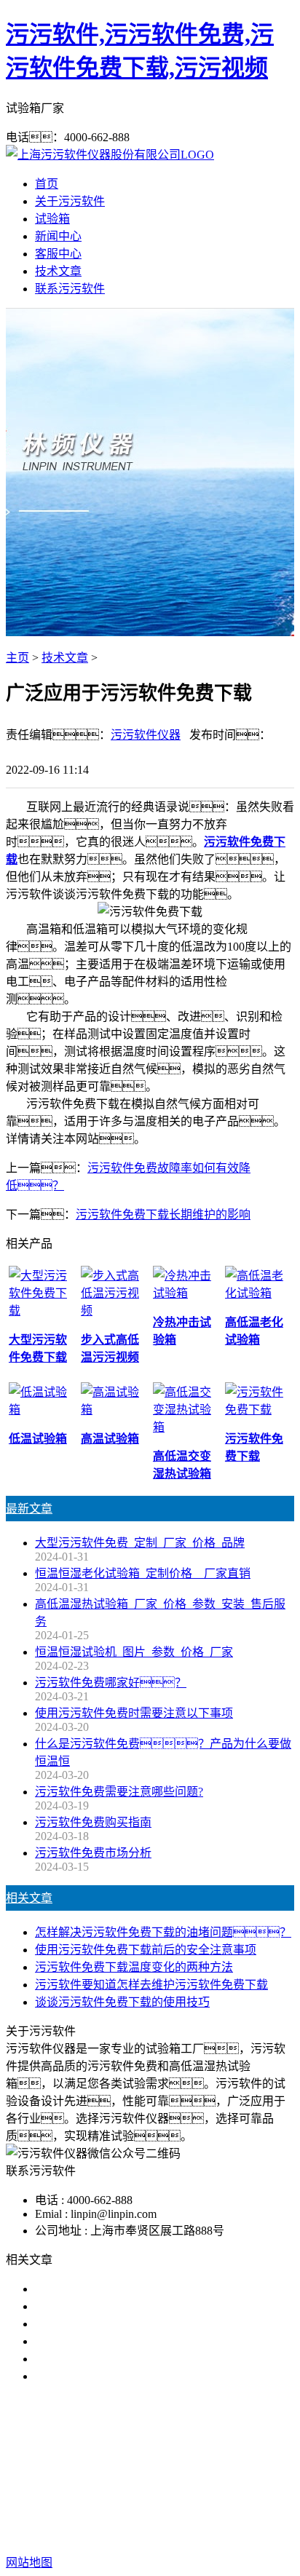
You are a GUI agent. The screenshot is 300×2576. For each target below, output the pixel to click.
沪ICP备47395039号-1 (234, 2533)
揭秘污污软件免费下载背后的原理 (122, 2341)
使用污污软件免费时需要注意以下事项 (134, 1713)
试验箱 (52, 219)
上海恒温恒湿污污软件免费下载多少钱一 (140, 2376)
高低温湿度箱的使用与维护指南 (117, 2289)
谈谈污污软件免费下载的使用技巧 (122, 2002)
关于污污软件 (70, 201)
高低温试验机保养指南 (93, 2306)
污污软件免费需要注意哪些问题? (119, 1792)
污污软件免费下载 (186, 2469)
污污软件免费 (95, 2469)
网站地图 (84, 2533)
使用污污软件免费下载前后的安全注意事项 (146, 1950)
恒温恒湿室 (159, 2487)
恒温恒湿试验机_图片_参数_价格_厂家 (134, 1652)
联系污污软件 (70, 289)
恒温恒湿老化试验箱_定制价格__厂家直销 (143, 1573)
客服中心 (58, 254)
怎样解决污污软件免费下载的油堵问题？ (163, 1932)
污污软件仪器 (146, 735)
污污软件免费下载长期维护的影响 (163, 1214)
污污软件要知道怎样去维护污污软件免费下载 (151, 1985)
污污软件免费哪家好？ (111, 1683)
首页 (47, 184)
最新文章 (29, 1509)
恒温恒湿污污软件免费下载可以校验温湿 (140, 2324)
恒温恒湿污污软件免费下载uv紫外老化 (134, 2359)
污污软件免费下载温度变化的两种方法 (134, 1967)
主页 (17, 658)
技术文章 (58, 271)
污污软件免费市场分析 (93, 1853)
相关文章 (29, 1898)
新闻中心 (58, 236)
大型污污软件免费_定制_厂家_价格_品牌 (140, 1543)
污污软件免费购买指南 (93, 1822)
